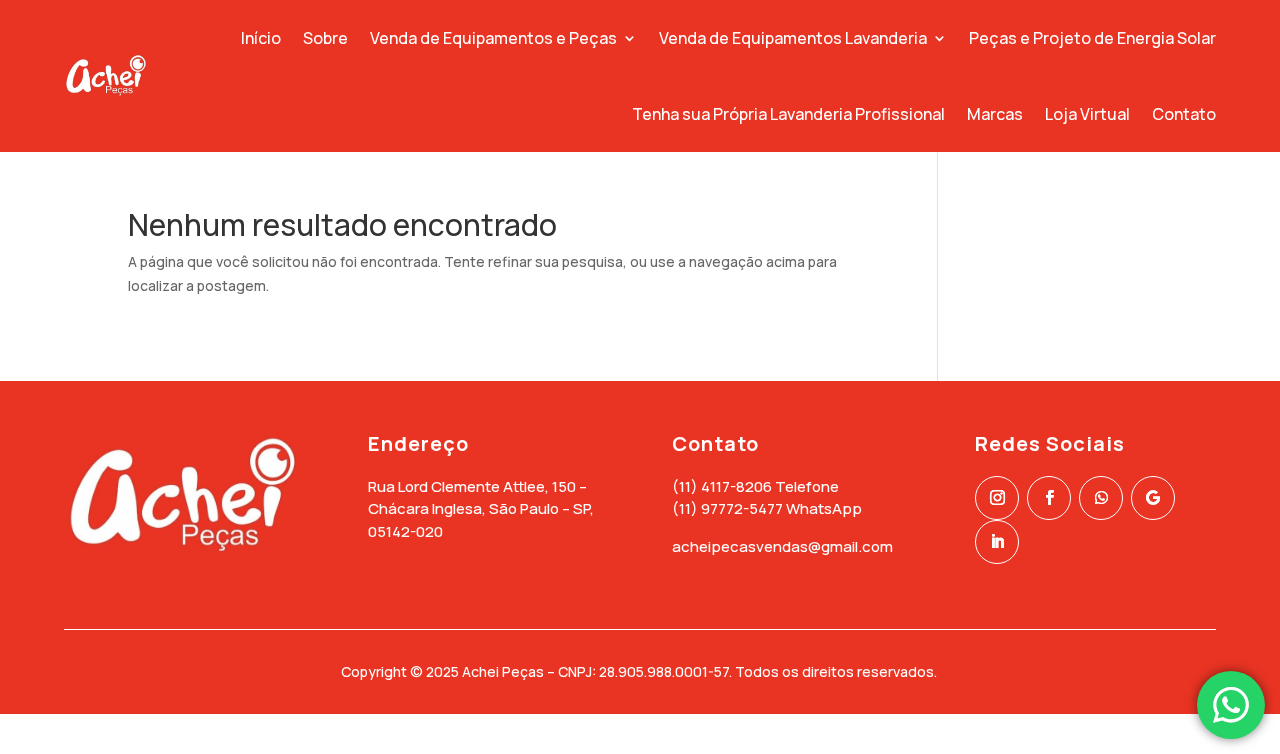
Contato (1184, 114)
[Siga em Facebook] (1049, 498)
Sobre (325, 38)
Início (261, 38)
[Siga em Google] (1153, 498)
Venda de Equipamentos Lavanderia (793, 38)
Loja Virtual (1087, 114)
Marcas (995, 114)
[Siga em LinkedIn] (997, 542)
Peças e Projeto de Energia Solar (1092, 38)
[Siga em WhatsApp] (1101, 498)
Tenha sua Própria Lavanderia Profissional (788, 114)
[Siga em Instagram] (997, 498)
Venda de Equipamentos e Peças (493, 38)
